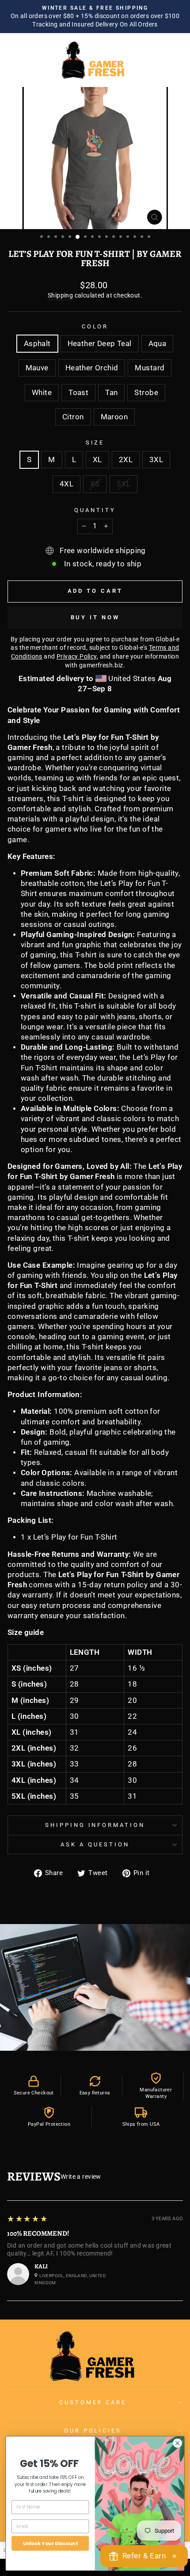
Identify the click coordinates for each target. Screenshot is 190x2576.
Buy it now (95, 617)
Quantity (95, 510)
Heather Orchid (92, 368)
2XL (126, 460)
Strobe (146, 393)
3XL (156, 460)
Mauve (37, 368)
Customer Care (93, 2402)
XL (97, 460)
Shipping (60, 295)
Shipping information (95, 1825)
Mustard (150, 368)
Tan (111, 393)
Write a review (81, 2177)
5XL (123, 484)
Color (95, 326)
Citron (73, 417)
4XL (66, 484)
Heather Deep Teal (100, 344)
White (42, 393)
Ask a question (95, 1844)
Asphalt (37, 344)
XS (95, 484)
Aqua (158, 344)
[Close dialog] (178, 2443)
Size (95, 443)
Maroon (114, 417)
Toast (78, 393)
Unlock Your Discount (50, 2543)
